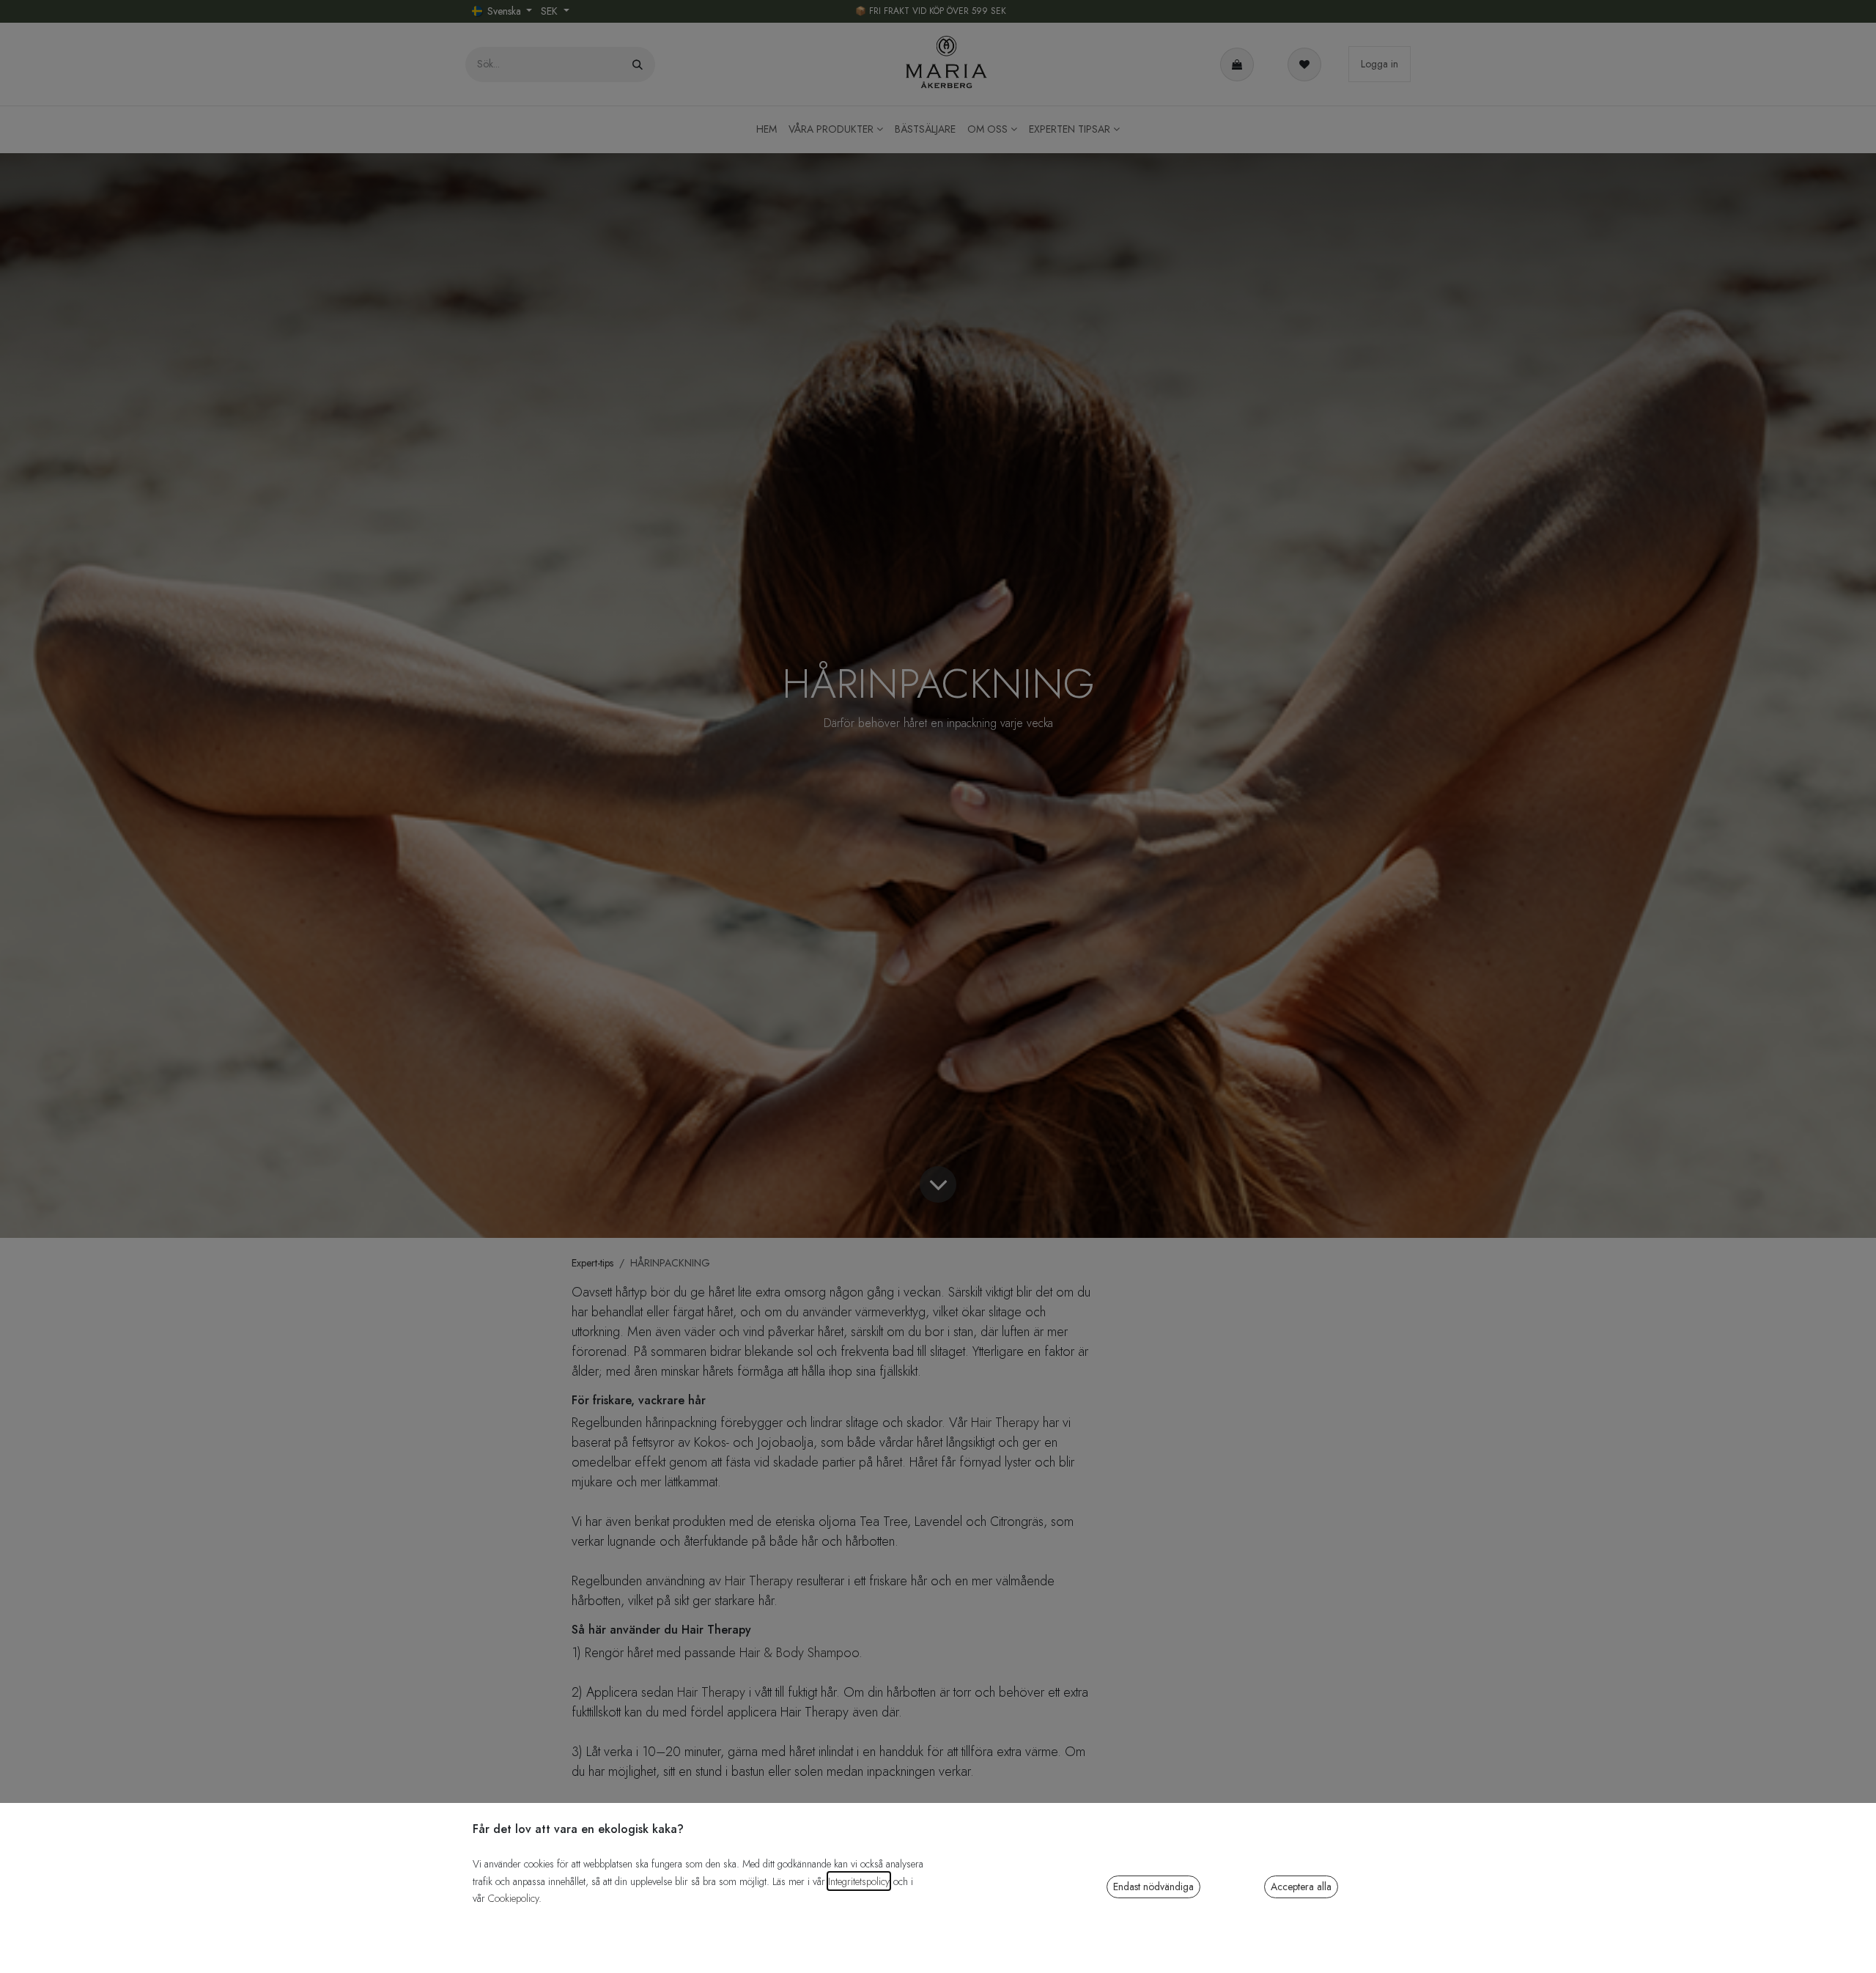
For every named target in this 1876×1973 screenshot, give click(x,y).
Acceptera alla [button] (1301, 1887)
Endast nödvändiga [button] (1153, 1887)
